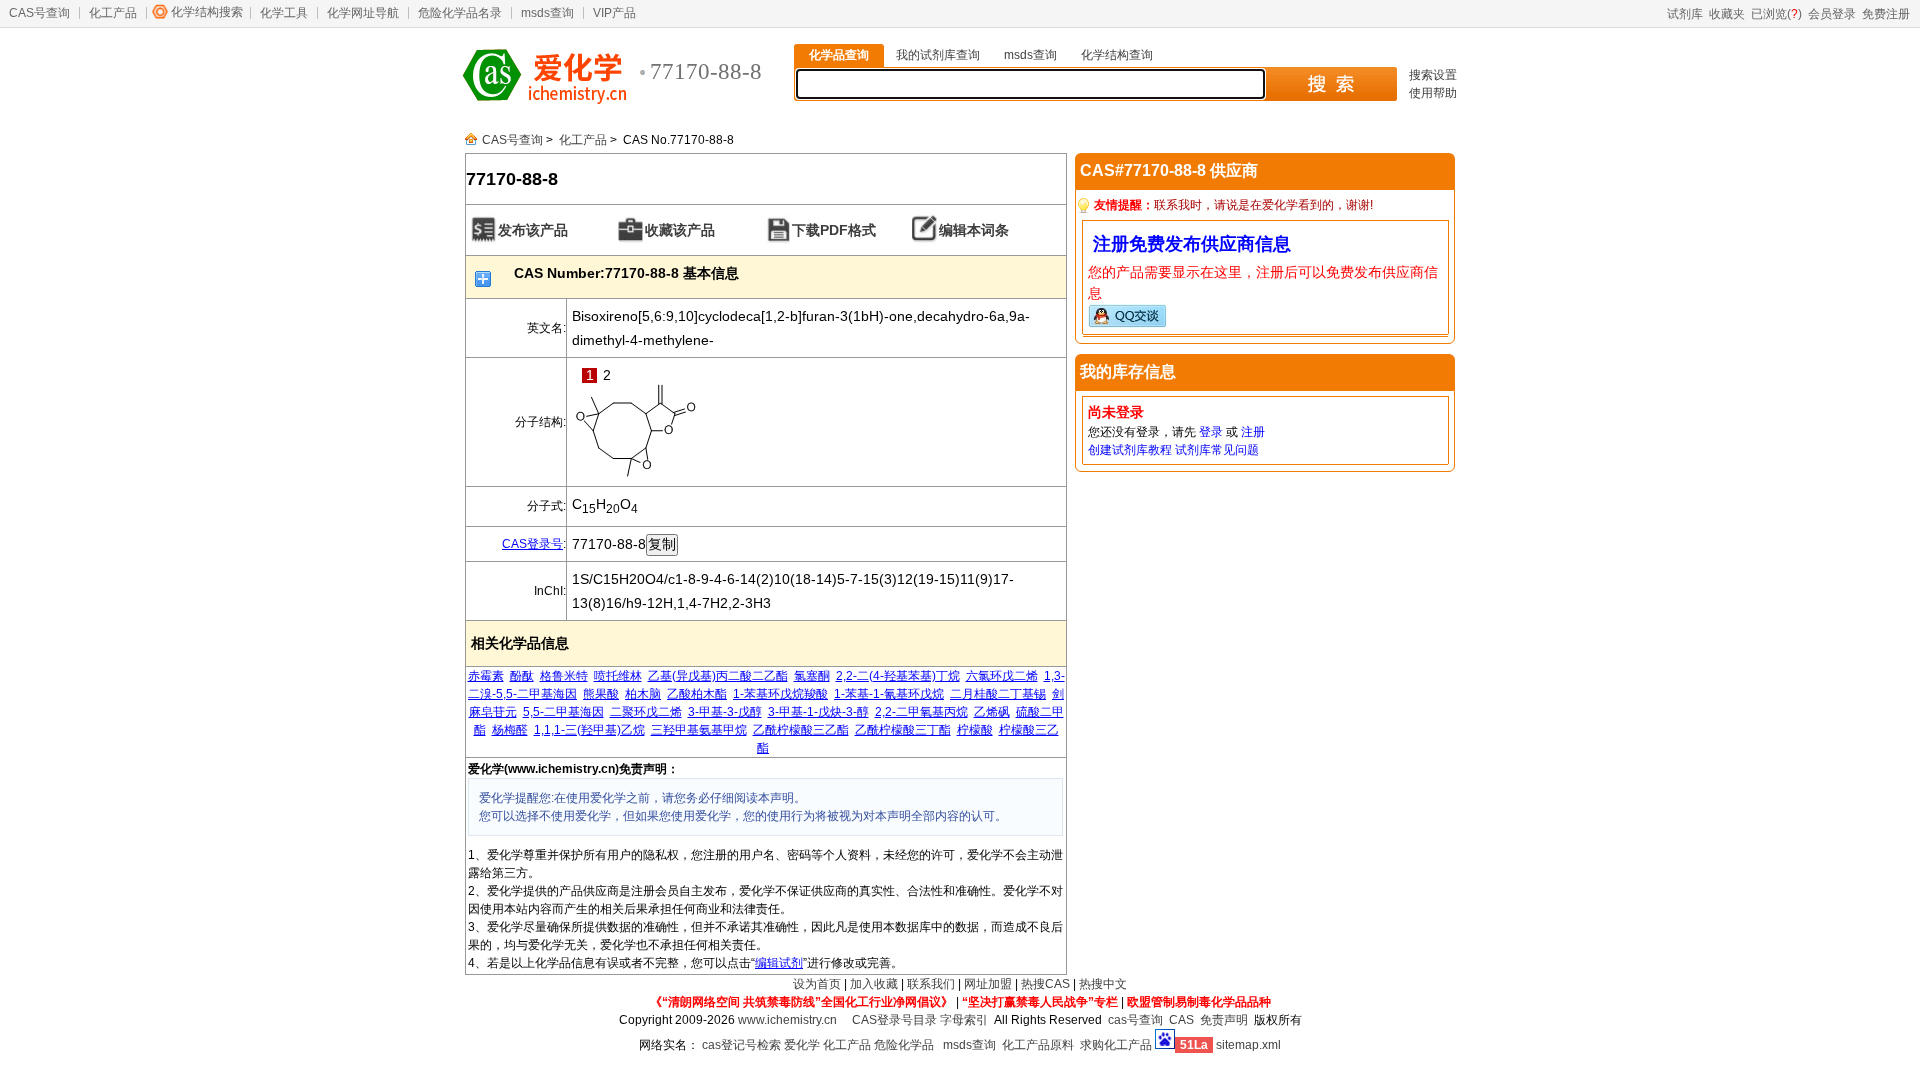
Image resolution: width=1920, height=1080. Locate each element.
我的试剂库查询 (938, 55)
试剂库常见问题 (1217, 450)
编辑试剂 (779, 963)
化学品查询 (839, 55)
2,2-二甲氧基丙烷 (921, 712)
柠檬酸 (975, 730)
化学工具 (284, 13)
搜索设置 (1433, 75)
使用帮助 (1433, 93)
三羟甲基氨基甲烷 (699, 730)
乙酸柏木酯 (697, 694)
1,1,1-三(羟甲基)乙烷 (589, 730)
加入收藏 (874, 984)
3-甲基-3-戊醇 (725, 712)
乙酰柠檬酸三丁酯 (903, 730)
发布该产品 (533, 230)
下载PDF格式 (834, 230)
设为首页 (817, 984)
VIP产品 (614, 13)
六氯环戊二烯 (1002, 676)
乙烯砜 (992, 712)
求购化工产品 (1116, 1045)
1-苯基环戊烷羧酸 (780, 694)
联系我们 (931, 984)
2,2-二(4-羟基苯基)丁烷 (898, 676)
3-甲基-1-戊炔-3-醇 (818, 712)
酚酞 (522, 676)
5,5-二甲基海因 (563, 712)
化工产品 (113, 13)
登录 (1211, 432)
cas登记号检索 (741, 1045)
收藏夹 (1727, 14)
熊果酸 (601, 694)
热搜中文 (1103, 984)
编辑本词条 (974, 230)
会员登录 (1832, 14)
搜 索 (1330, 84)
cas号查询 (1135, 1020)
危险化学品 (904, 1045)
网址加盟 (988, 984)
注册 (1253, 432)
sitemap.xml (1248, 1045)
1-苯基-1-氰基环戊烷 (889, 694)
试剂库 (1685, 14)
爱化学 (802, 1045)
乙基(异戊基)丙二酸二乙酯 (718, 676)
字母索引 (964, 1020)
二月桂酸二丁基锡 (998, 694)
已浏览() (1776, 14)
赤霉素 (486, 676)
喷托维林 (618, 676)
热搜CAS (1045, 984)
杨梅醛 (510, 730)
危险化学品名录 (460, 13)
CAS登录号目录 (894, 1020)
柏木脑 (643, 694)
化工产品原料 (1038, 1045)
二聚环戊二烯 (646, 712)
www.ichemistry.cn (787, 1020)
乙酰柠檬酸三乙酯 (801, 730)
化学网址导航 (363, 13)
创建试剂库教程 (1130, 450)
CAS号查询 (39, 13)
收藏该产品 (680, 230)
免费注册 (1886, 14)
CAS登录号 (532, 544)
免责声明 (1224, 1020)
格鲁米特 (564, 676)
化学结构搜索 (207, 12)
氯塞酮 (812, 676)
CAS (1181, 1020)
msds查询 (547, 13)
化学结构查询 (1117, 55)
